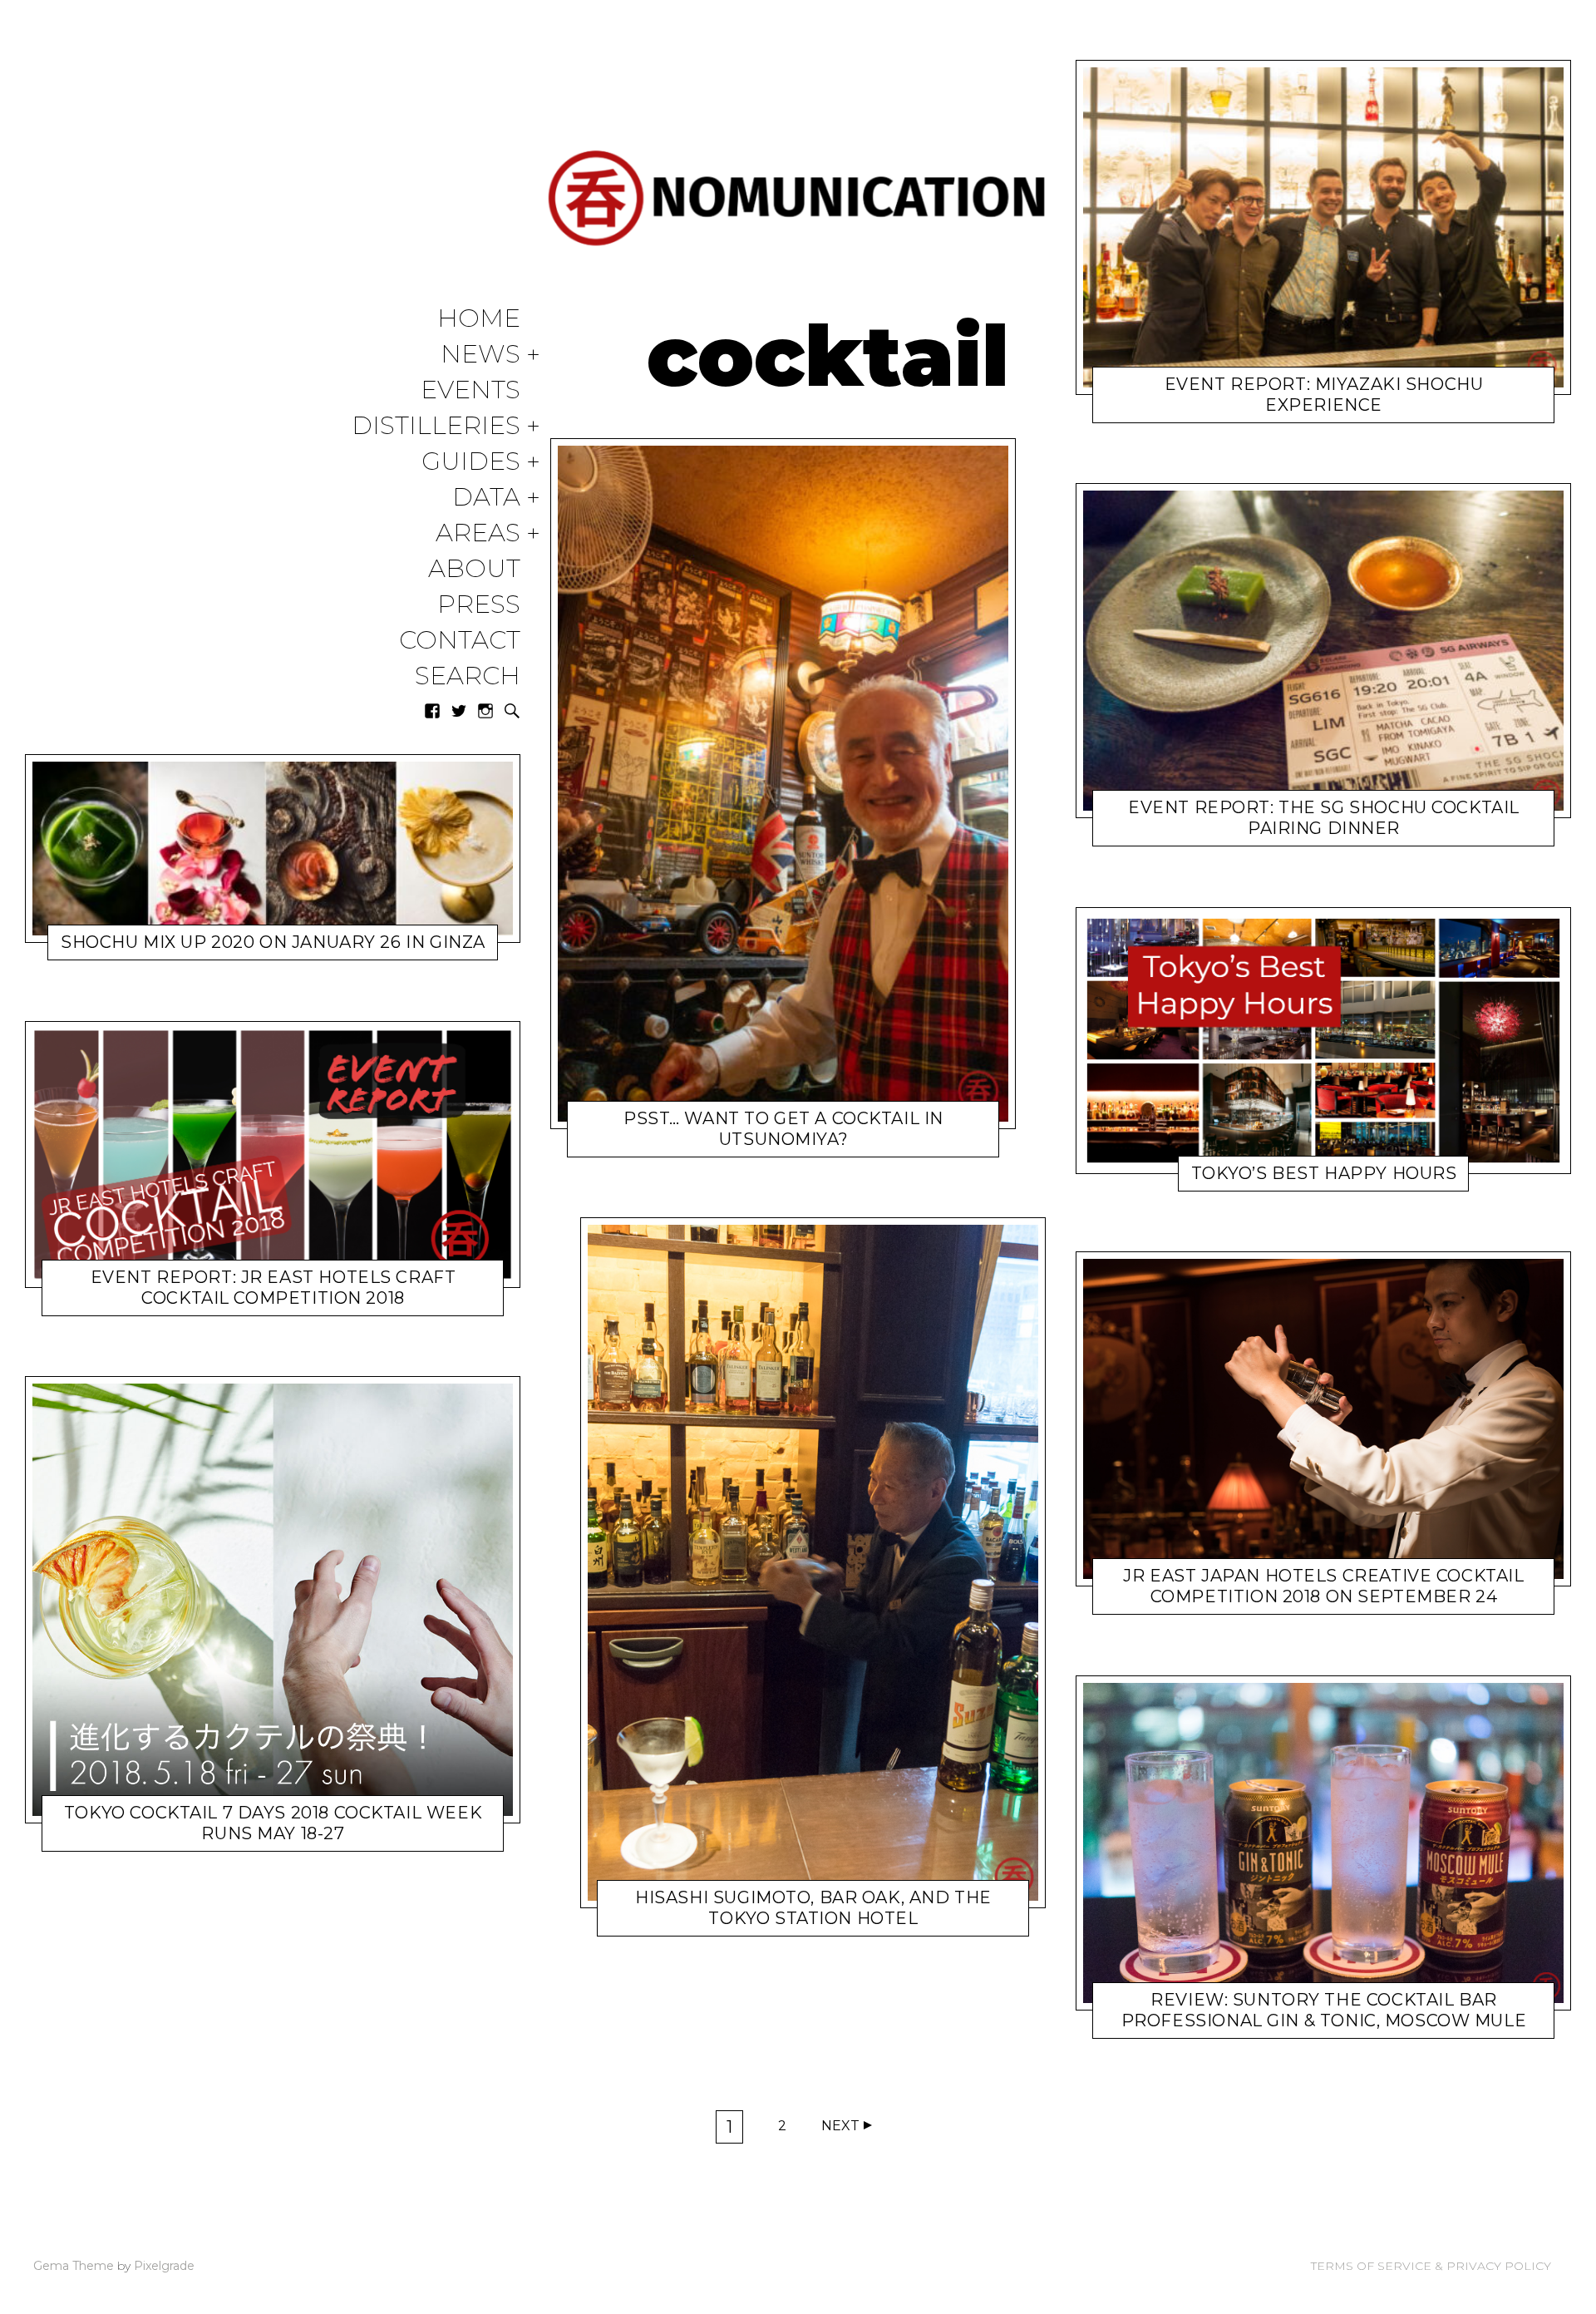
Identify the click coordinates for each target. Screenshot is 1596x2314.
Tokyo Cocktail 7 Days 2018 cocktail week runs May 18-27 (273, 1823)
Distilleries (436, 426)
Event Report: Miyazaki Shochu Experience (1324, 395)
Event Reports (178, 1301)
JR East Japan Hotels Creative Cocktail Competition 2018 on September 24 (1323, 1587)
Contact (460, 641)
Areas (478, 533)
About (474, 569)
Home (479, 319)
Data (486, 498)
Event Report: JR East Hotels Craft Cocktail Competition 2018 (273, 1288)
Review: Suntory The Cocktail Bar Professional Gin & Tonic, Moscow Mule (1324, 2010)
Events (470, 390)
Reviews (1244, 2023)
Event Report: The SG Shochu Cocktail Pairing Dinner (1324, 819)
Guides (471, 462)
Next (840, 2126)
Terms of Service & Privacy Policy (1431, 2266)
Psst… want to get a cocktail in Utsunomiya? (783, 1129)
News (480, 355)
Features (721, 1921)
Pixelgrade (164, 2266)
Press (479, 605)
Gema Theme (74, 2266)
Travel (701, 1143)
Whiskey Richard (249, 946)
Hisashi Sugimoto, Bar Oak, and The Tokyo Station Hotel (813, 1908)
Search (468, 676)
